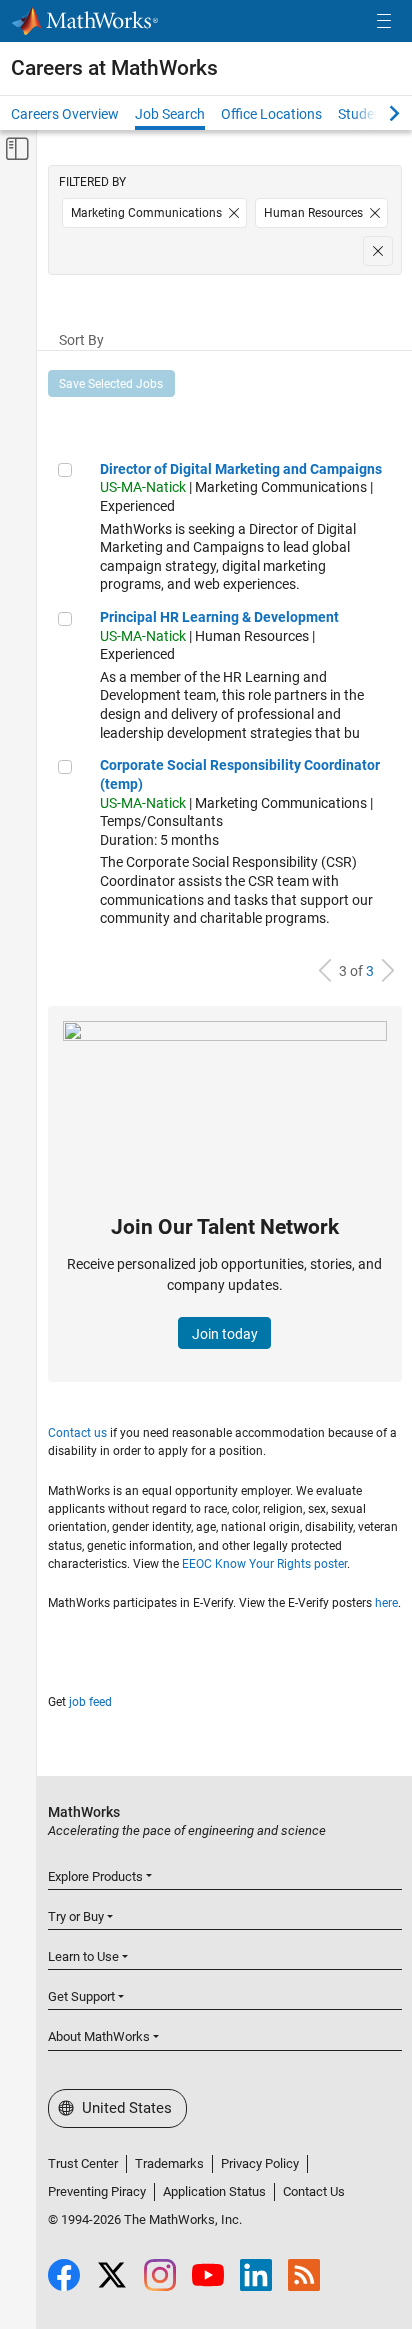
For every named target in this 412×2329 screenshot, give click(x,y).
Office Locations (271, 114)
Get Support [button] (81, 1996)
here (386, 1603)
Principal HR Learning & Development (219, 617)
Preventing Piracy (97, 2191)
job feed (90, 1702)
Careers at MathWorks (114, 68)
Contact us (77, 1433)
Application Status (214, 2191)
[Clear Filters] (378, 251)
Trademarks (169, 2163)
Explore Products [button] (95, 1876)
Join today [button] (225, 1334)
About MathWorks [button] (99, 2036)
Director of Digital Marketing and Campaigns (241, 469)
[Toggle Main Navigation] (384, 21)
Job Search (170, 114)
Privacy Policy (260, 2163)
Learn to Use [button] (83, 1956)
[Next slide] (377, 113)
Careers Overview (65, 114)
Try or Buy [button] (76, 1916)
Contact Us (314, 2191)
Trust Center (83, 2163)
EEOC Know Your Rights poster (264, 1564)
